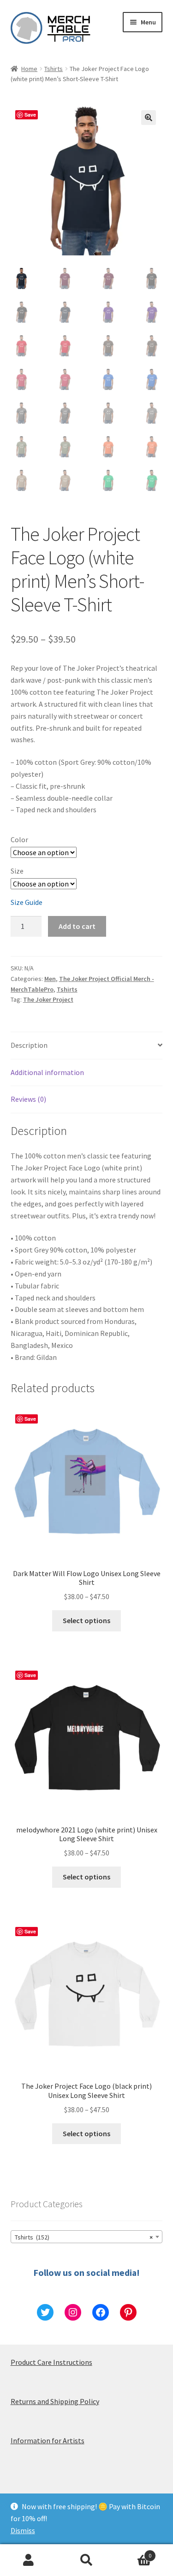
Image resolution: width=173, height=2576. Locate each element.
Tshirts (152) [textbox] (84, 2237)
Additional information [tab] (47, 1072)
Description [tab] (29, 1045)
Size (17, 871)
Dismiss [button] (23, 2530)
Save (30, 115)
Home (29, 69)
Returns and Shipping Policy (55, 2401)
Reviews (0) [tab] (28, 1099)
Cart (133, 2552)
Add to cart (77, 926)
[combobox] (87, 2237)
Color (19, 839)
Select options (86, 1620)
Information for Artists (48, 2440)
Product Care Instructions (51, 2362)
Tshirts (54, 69)
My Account (29, 2560)
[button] (149, 118)
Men (50, 979)
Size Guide (27, 902)
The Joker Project (48, 999)
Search (86, 2560)
